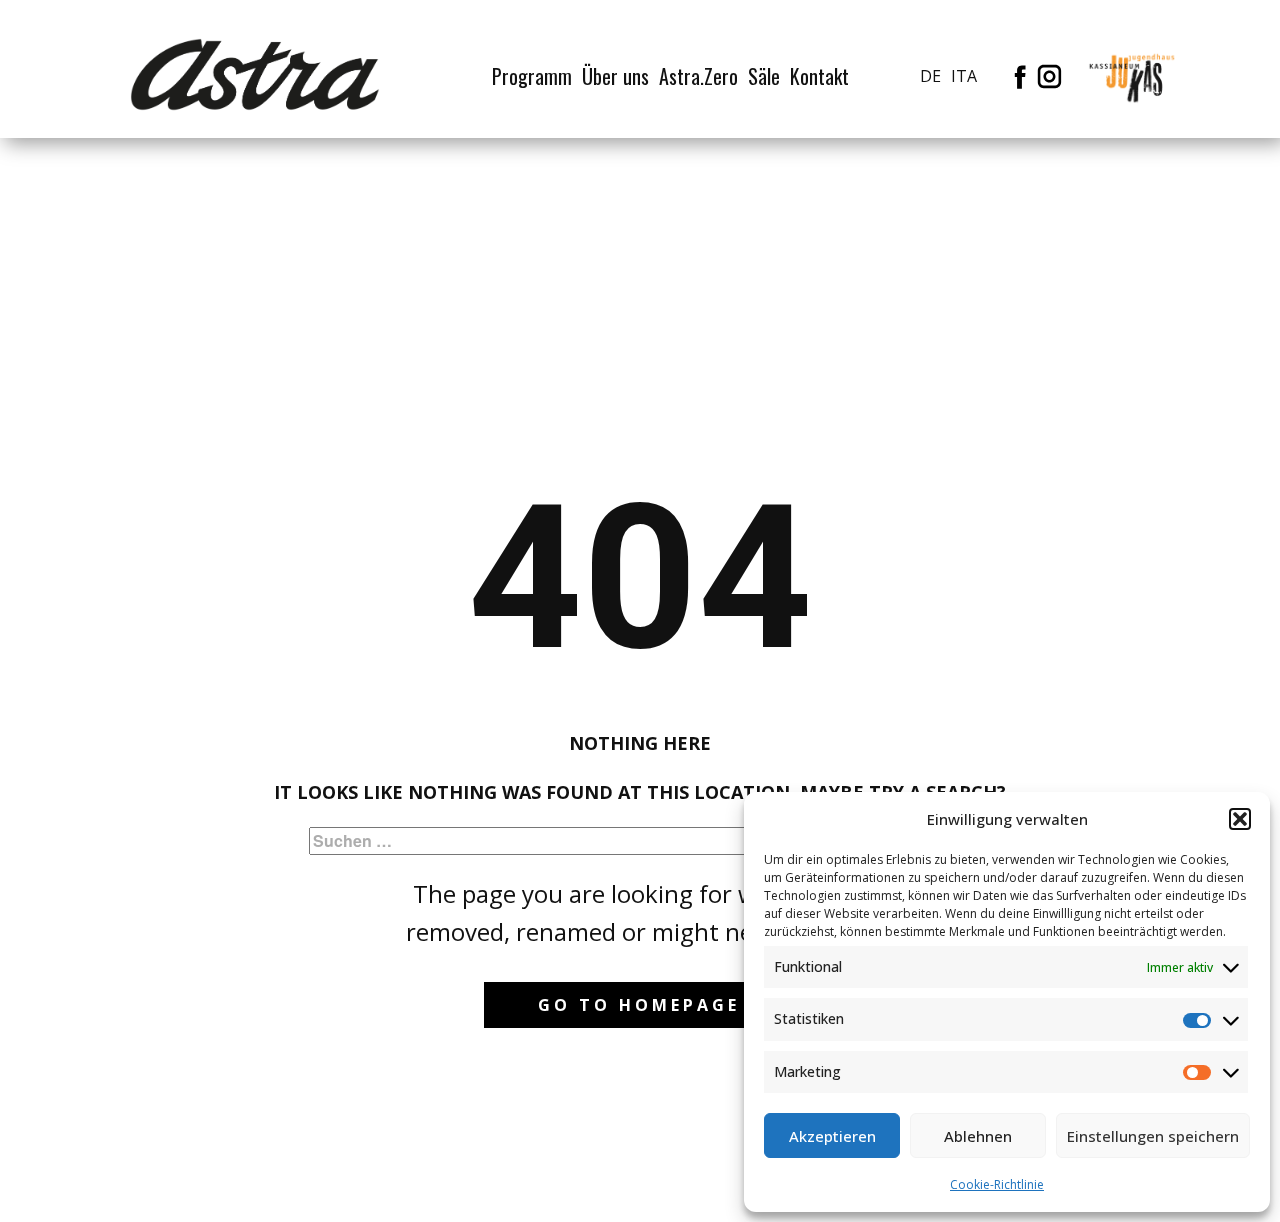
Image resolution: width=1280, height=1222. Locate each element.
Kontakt (819, 76)
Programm (532, 76)
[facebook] (1020, 76)
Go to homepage (639, 1005)
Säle (764, 76)
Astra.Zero (698, 76)
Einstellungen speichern (1153, 1136)
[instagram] (1049, 76)
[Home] (255, 75)
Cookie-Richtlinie (997, 1184)
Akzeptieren (832, 1136)
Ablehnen (978, 1136)
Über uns (615, 76)
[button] (1240, 819)
